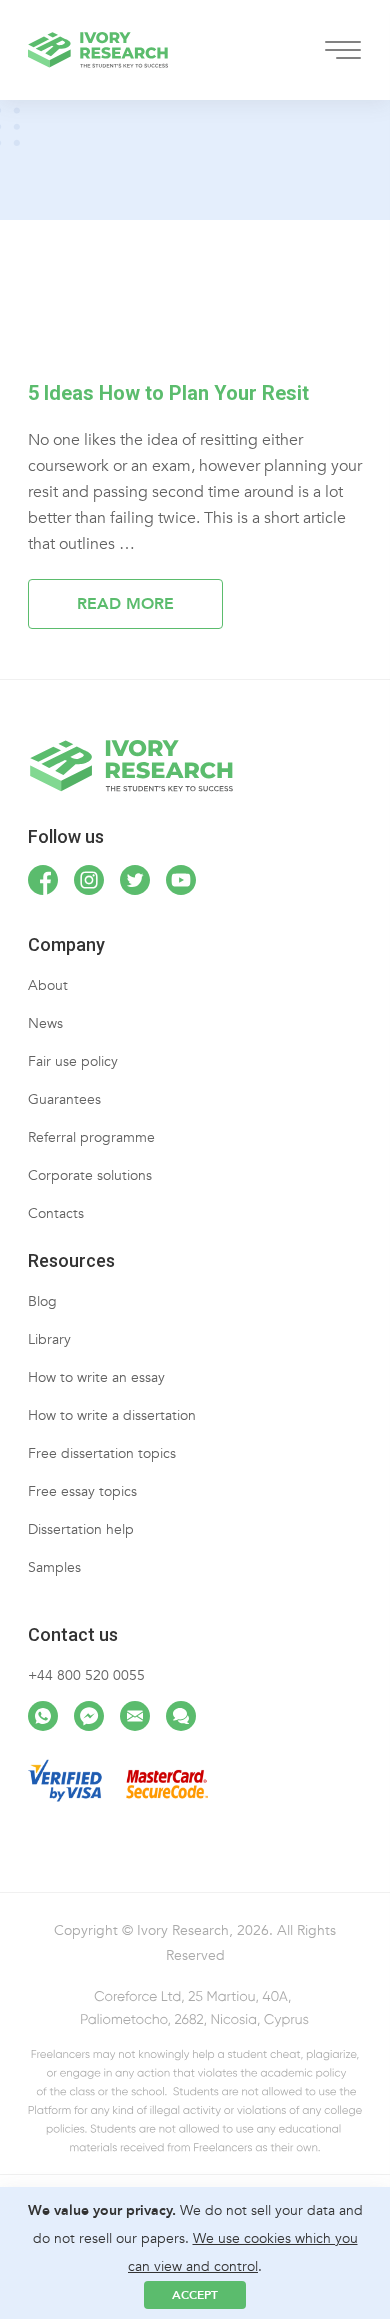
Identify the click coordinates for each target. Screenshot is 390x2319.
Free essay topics (82, 1491)
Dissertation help (81, 1529)
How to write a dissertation (112, 1415)
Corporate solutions (90, 1175)
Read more (125, 604)
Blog (42, 1301)
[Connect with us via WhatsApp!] (43, 1716)
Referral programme (91, 1137)
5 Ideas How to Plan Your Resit (168, 393)
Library (49, 1339)
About (48, 985)
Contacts (56, 1213)
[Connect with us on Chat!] (181, 1716)
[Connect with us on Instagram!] (89, 880)
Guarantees (64, 1099)
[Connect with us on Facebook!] (43, 880)
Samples (54, 1567)
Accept (195, 2295)
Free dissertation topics (102, 1453)
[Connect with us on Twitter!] (135, 880)
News (45, 1023)
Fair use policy (73, 1061)
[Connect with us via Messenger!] (89, 1716)
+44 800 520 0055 (86, 1675)
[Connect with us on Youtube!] (181, 880)
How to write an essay (96, 1377)
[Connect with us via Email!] (135, 1716)
